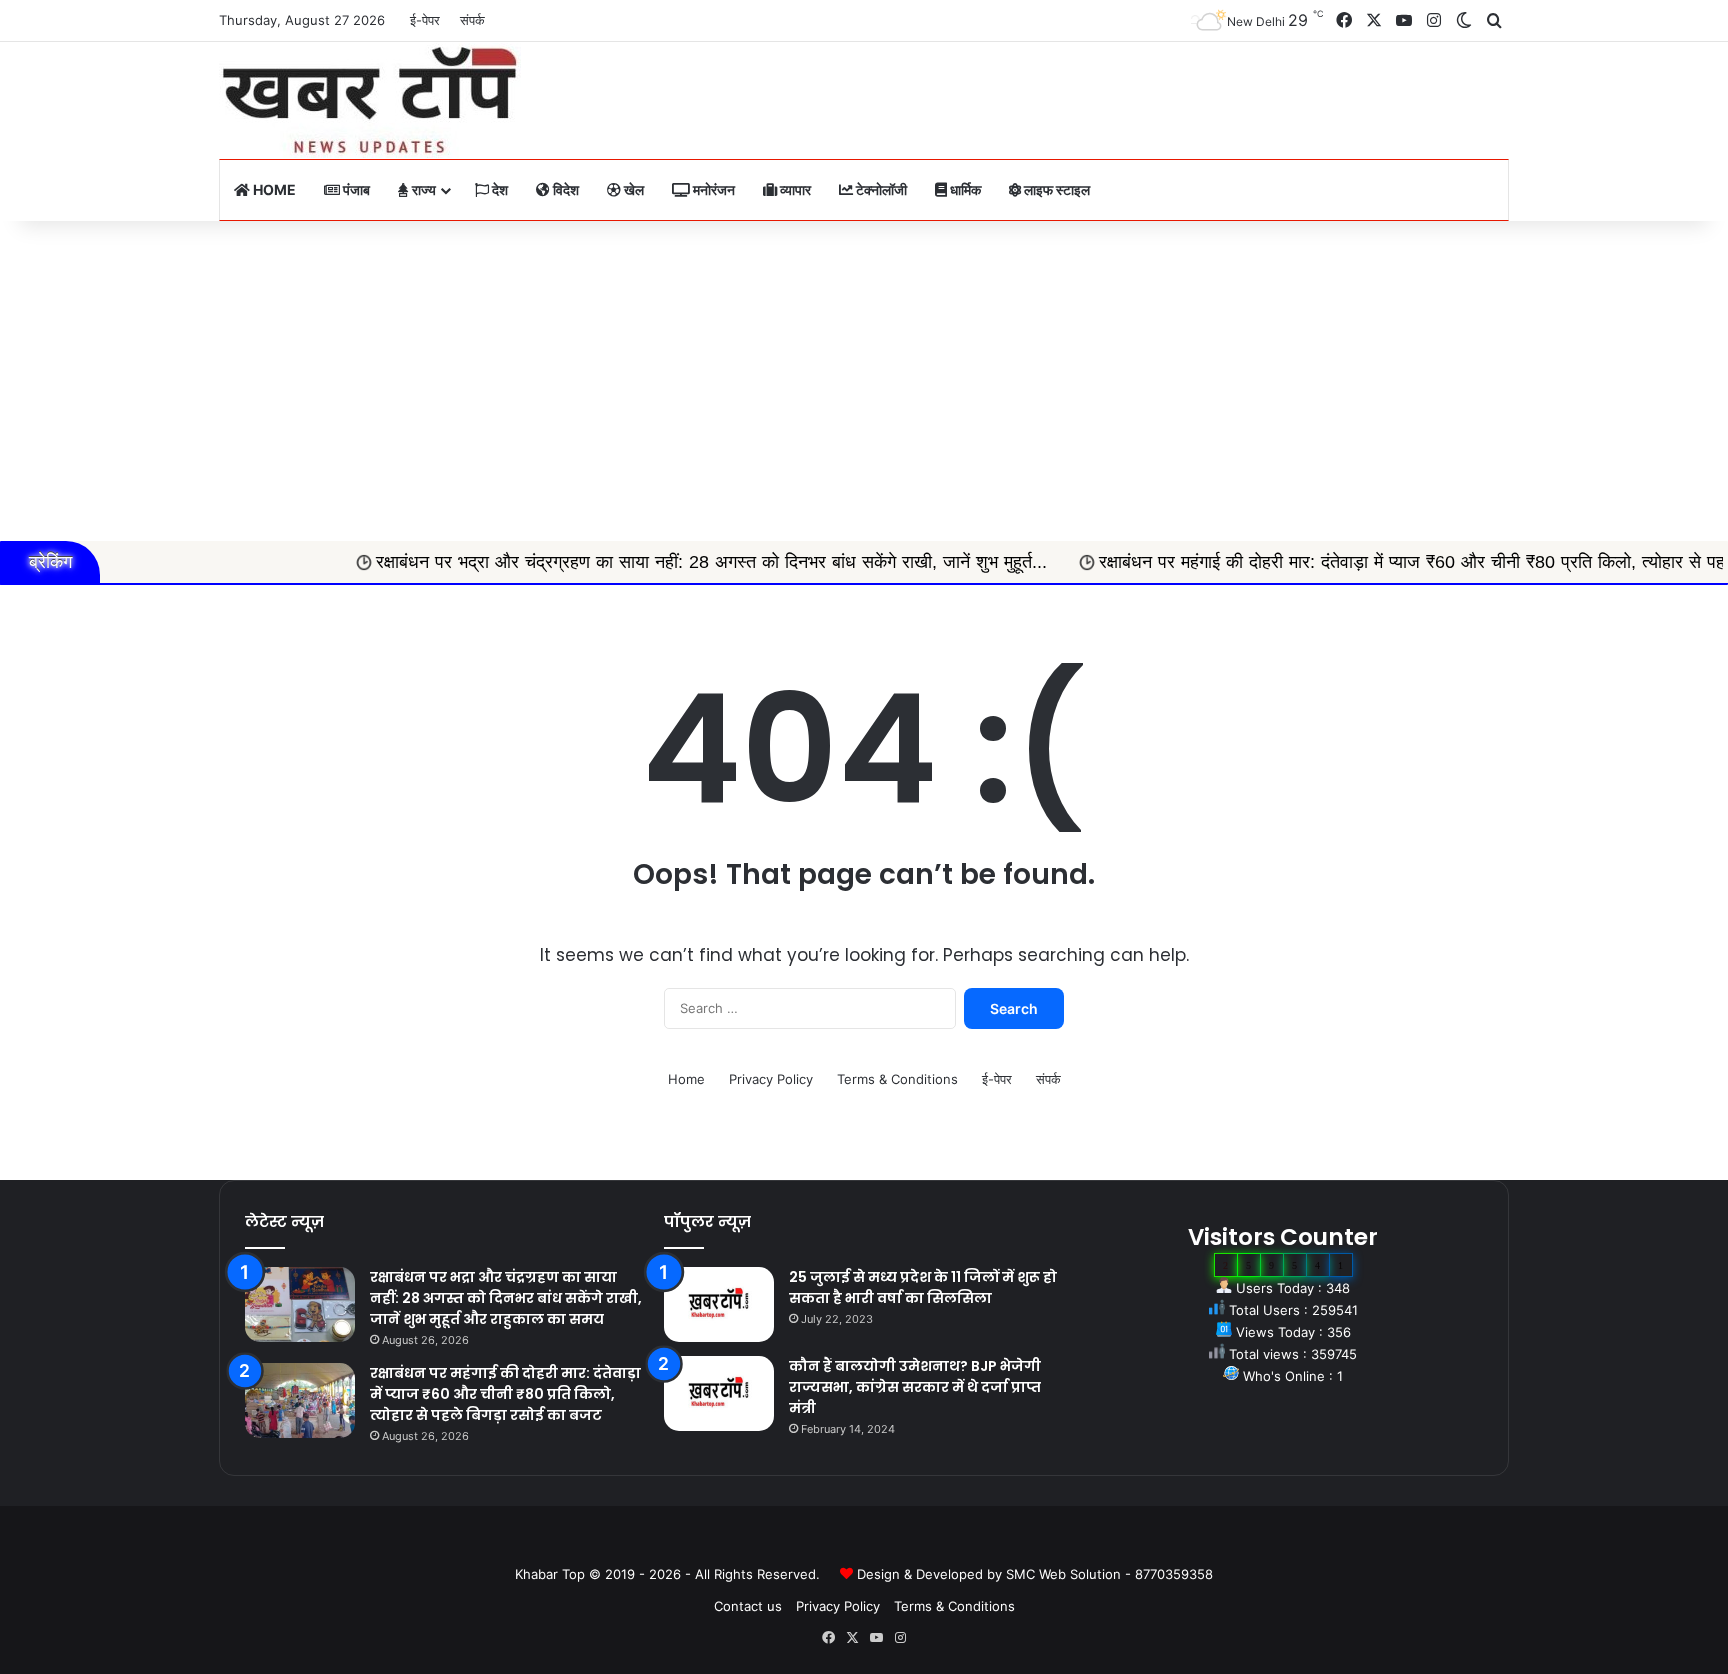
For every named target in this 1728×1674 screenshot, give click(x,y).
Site (878, 1542)
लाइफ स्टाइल (1055, 189)
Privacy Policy (771, 1079)
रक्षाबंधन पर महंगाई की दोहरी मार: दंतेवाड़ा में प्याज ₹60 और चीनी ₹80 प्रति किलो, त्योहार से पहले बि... (1354, 562)
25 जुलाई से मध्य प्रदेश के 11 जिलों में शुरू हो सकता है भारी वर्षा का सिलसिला (923, 1287)
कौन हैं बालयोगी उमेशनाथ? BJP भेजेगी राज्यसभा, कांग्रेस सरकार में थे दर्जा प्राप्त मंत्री (915, 1387)
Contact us (748, 1606)
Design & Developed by (931, 1574)
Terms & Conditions (897, 1079)
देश (498, 189)
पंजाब (355, 189)
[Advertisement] (864, 381)
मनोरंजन (712, 189)
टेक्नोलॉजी (880, 189)
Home (273, 189)
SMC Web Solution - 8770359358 (1109, 1574)
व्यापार (794, 189)
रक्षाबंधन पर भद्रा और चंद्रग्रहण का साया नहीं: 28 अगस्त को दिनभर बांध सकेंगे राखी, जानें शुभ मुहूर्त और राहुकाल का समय (506, 1298)
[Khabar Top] (370, 100)
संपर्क (472, 20)
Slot (850, 1542)
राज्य (422, 189)
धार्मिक (964, 189)
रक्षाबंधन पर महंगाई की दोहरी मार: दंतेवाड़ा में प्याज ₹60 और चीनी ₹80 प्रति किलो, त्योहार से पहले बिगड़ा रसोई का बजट (505, 1394)
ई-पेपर (425, 20)
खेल (632, 189)
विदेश (564, 189)
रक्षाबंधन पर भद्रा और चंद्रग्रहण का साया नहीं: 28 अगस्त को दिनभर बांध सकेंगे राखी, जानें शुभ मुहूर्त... (630, 562)
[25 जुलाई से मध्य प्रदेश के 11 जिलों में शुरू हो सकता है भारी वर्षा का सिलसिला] (719, 1304)
